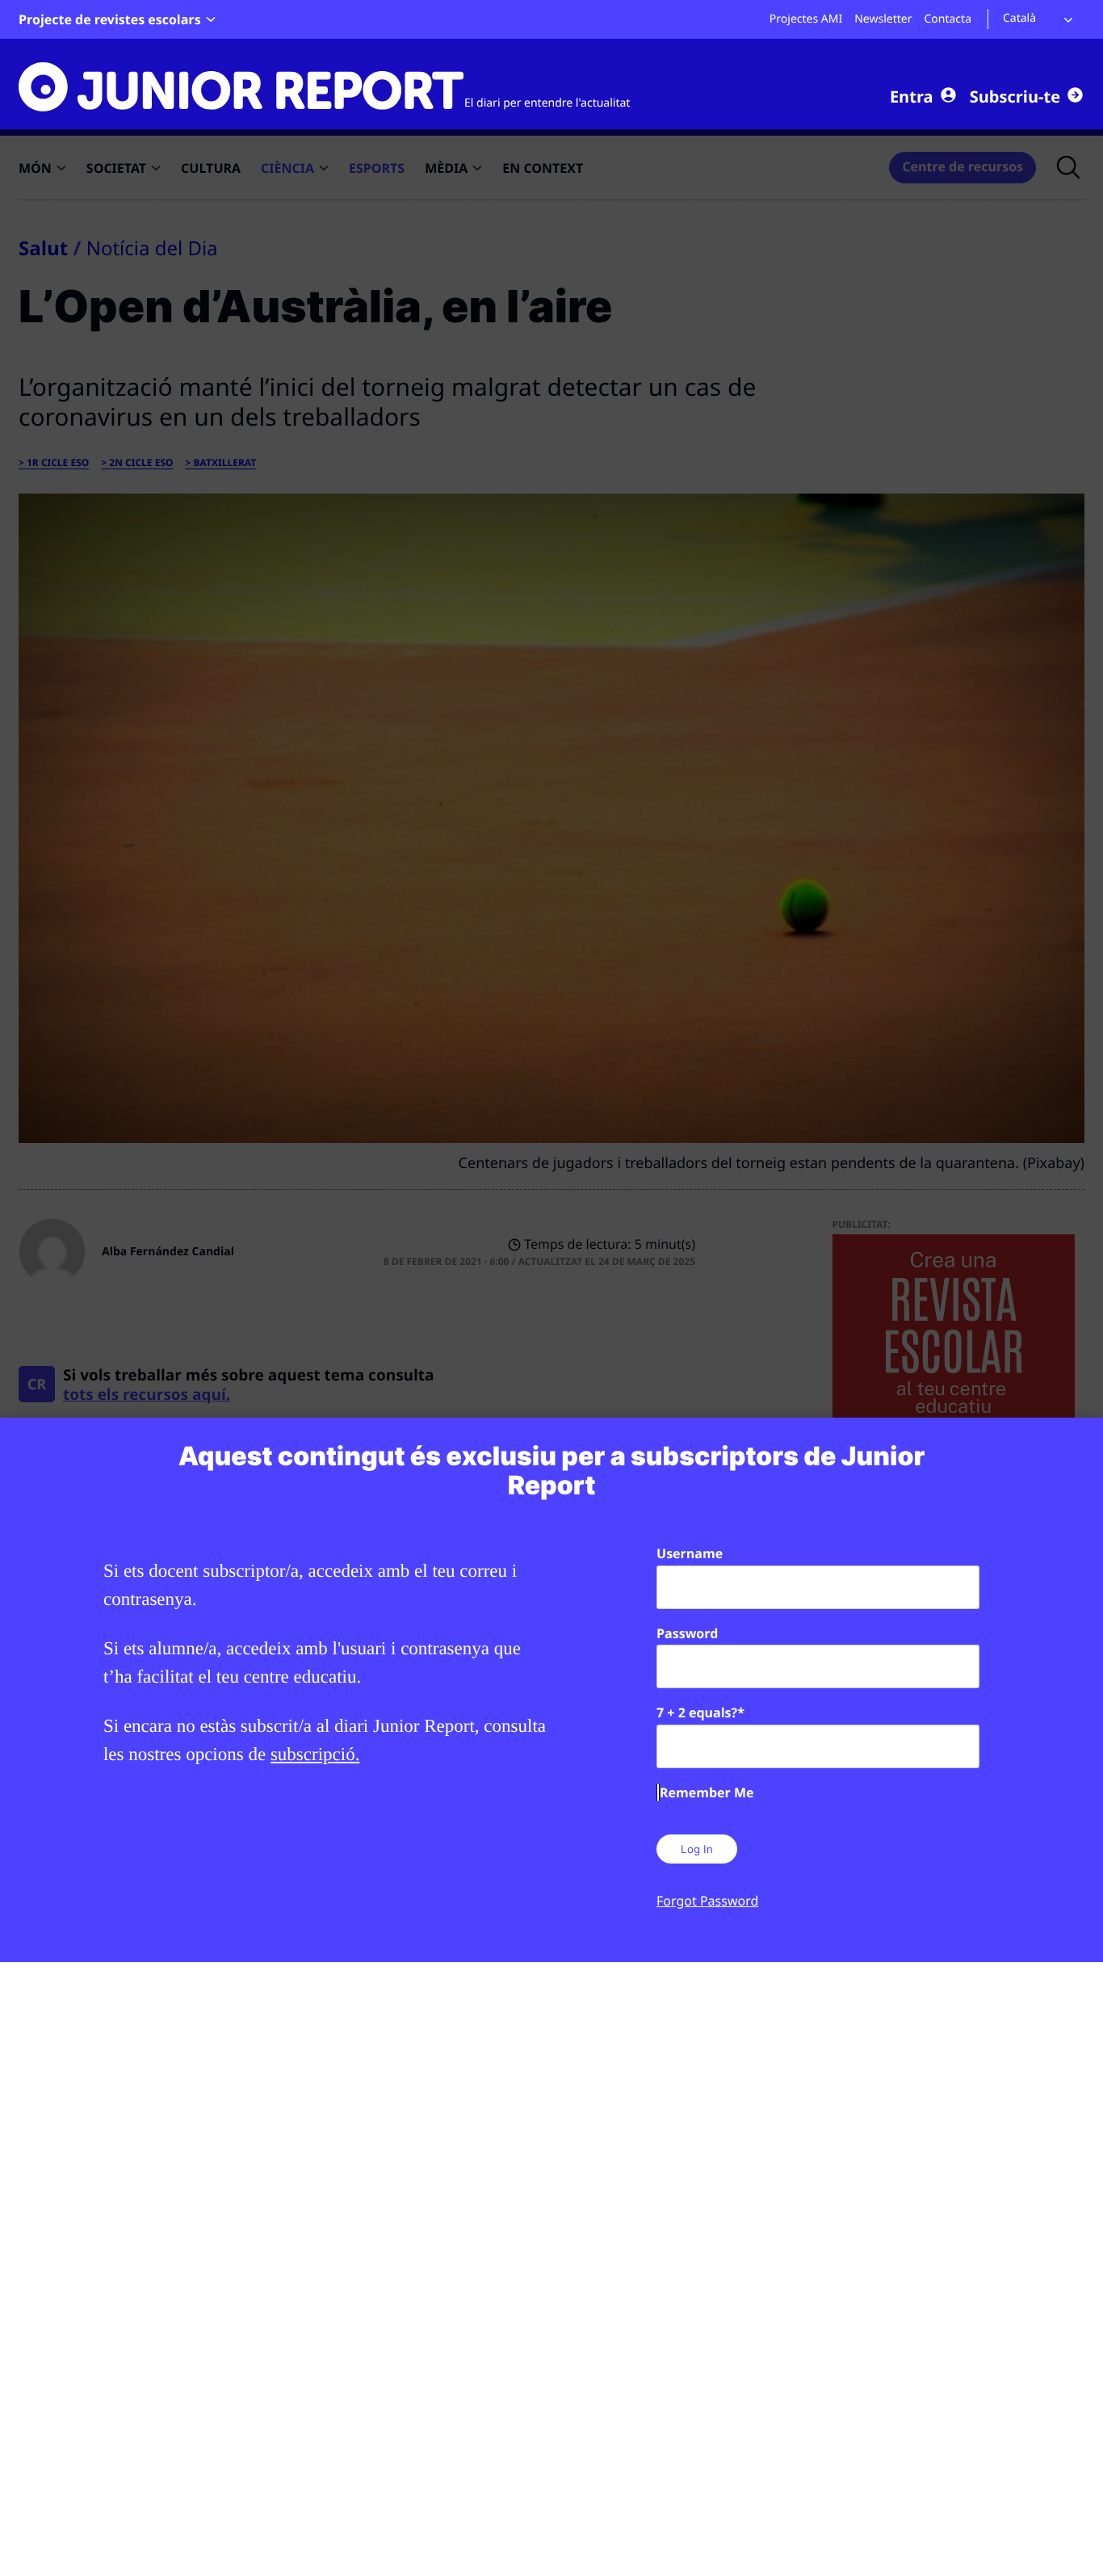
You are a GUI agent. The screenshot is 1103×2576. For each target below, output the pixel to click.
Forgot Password (707, 1901)
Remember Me (707, 1792)
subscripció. (315, 1754)
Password (687, 1633)
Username (690, 1553)
